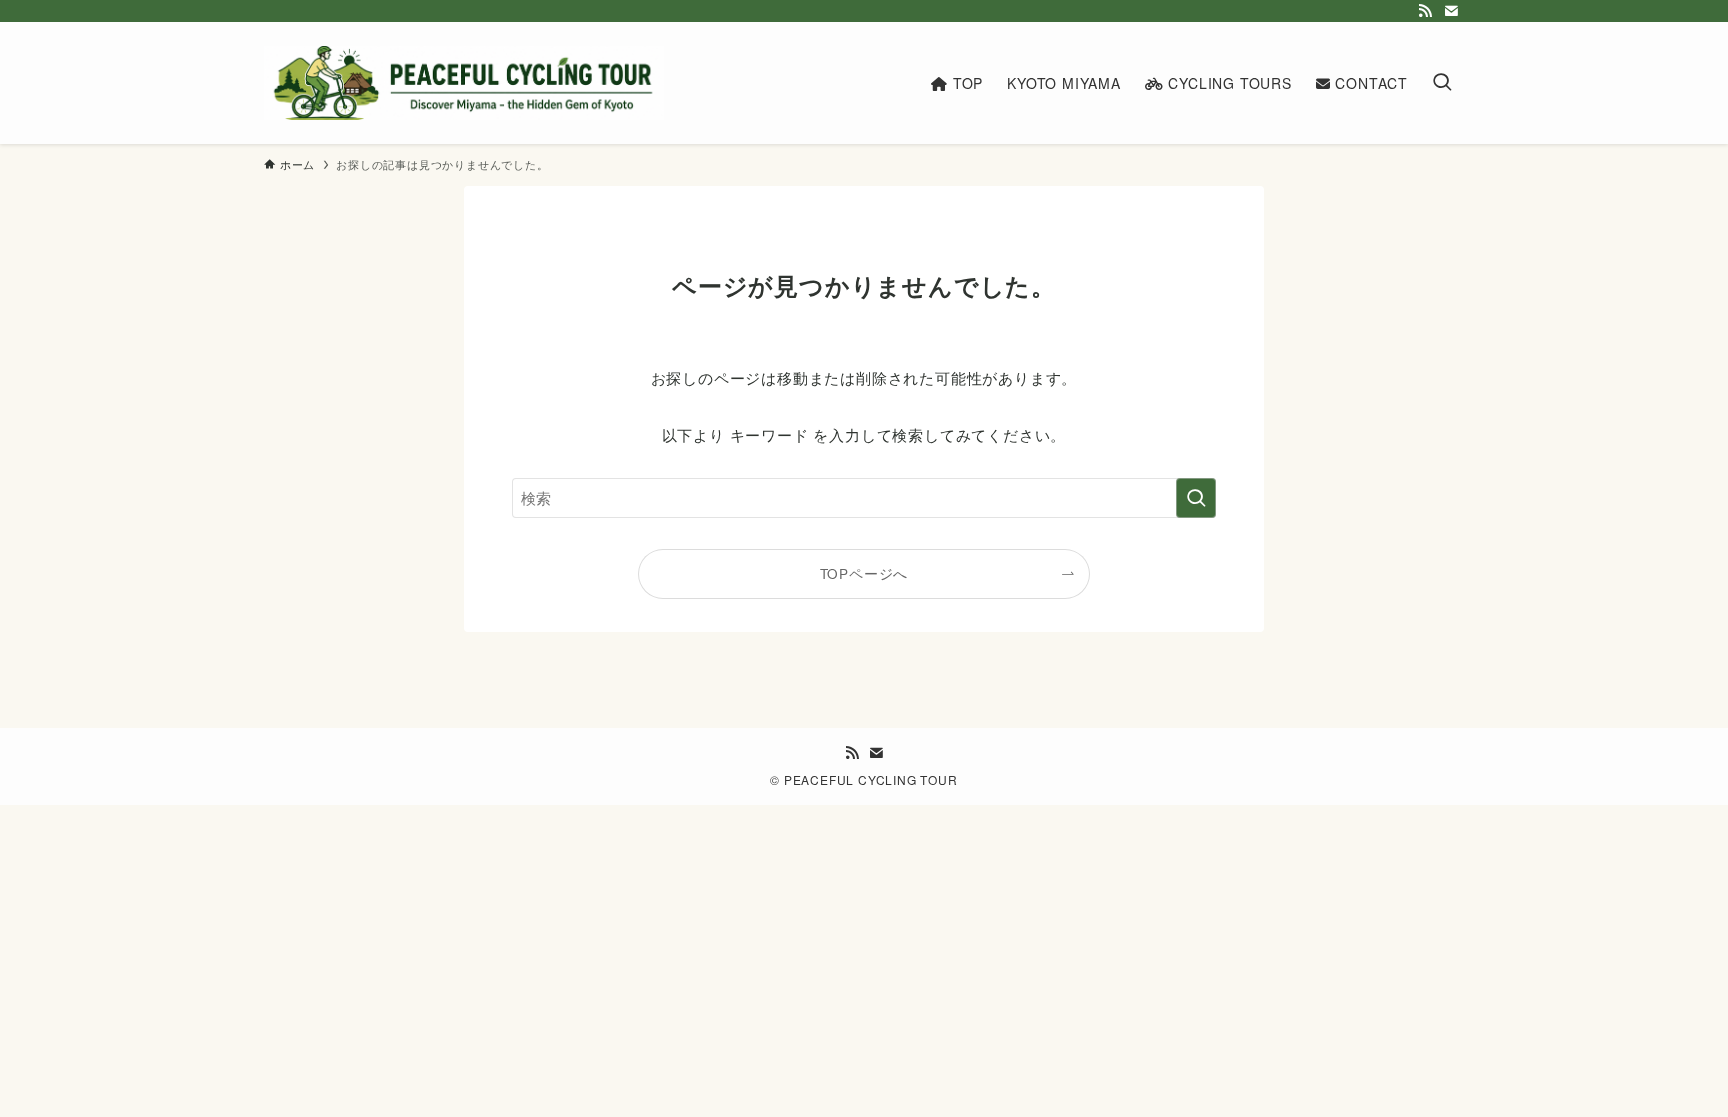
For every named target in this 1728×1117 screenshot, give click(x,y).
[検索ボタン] (1442, 83)
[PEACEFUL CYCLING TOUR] (464, 83)
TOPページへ (864, 573)
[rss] (1425, 11)
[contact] (1451, 11)
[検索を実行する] (1196, 498)
